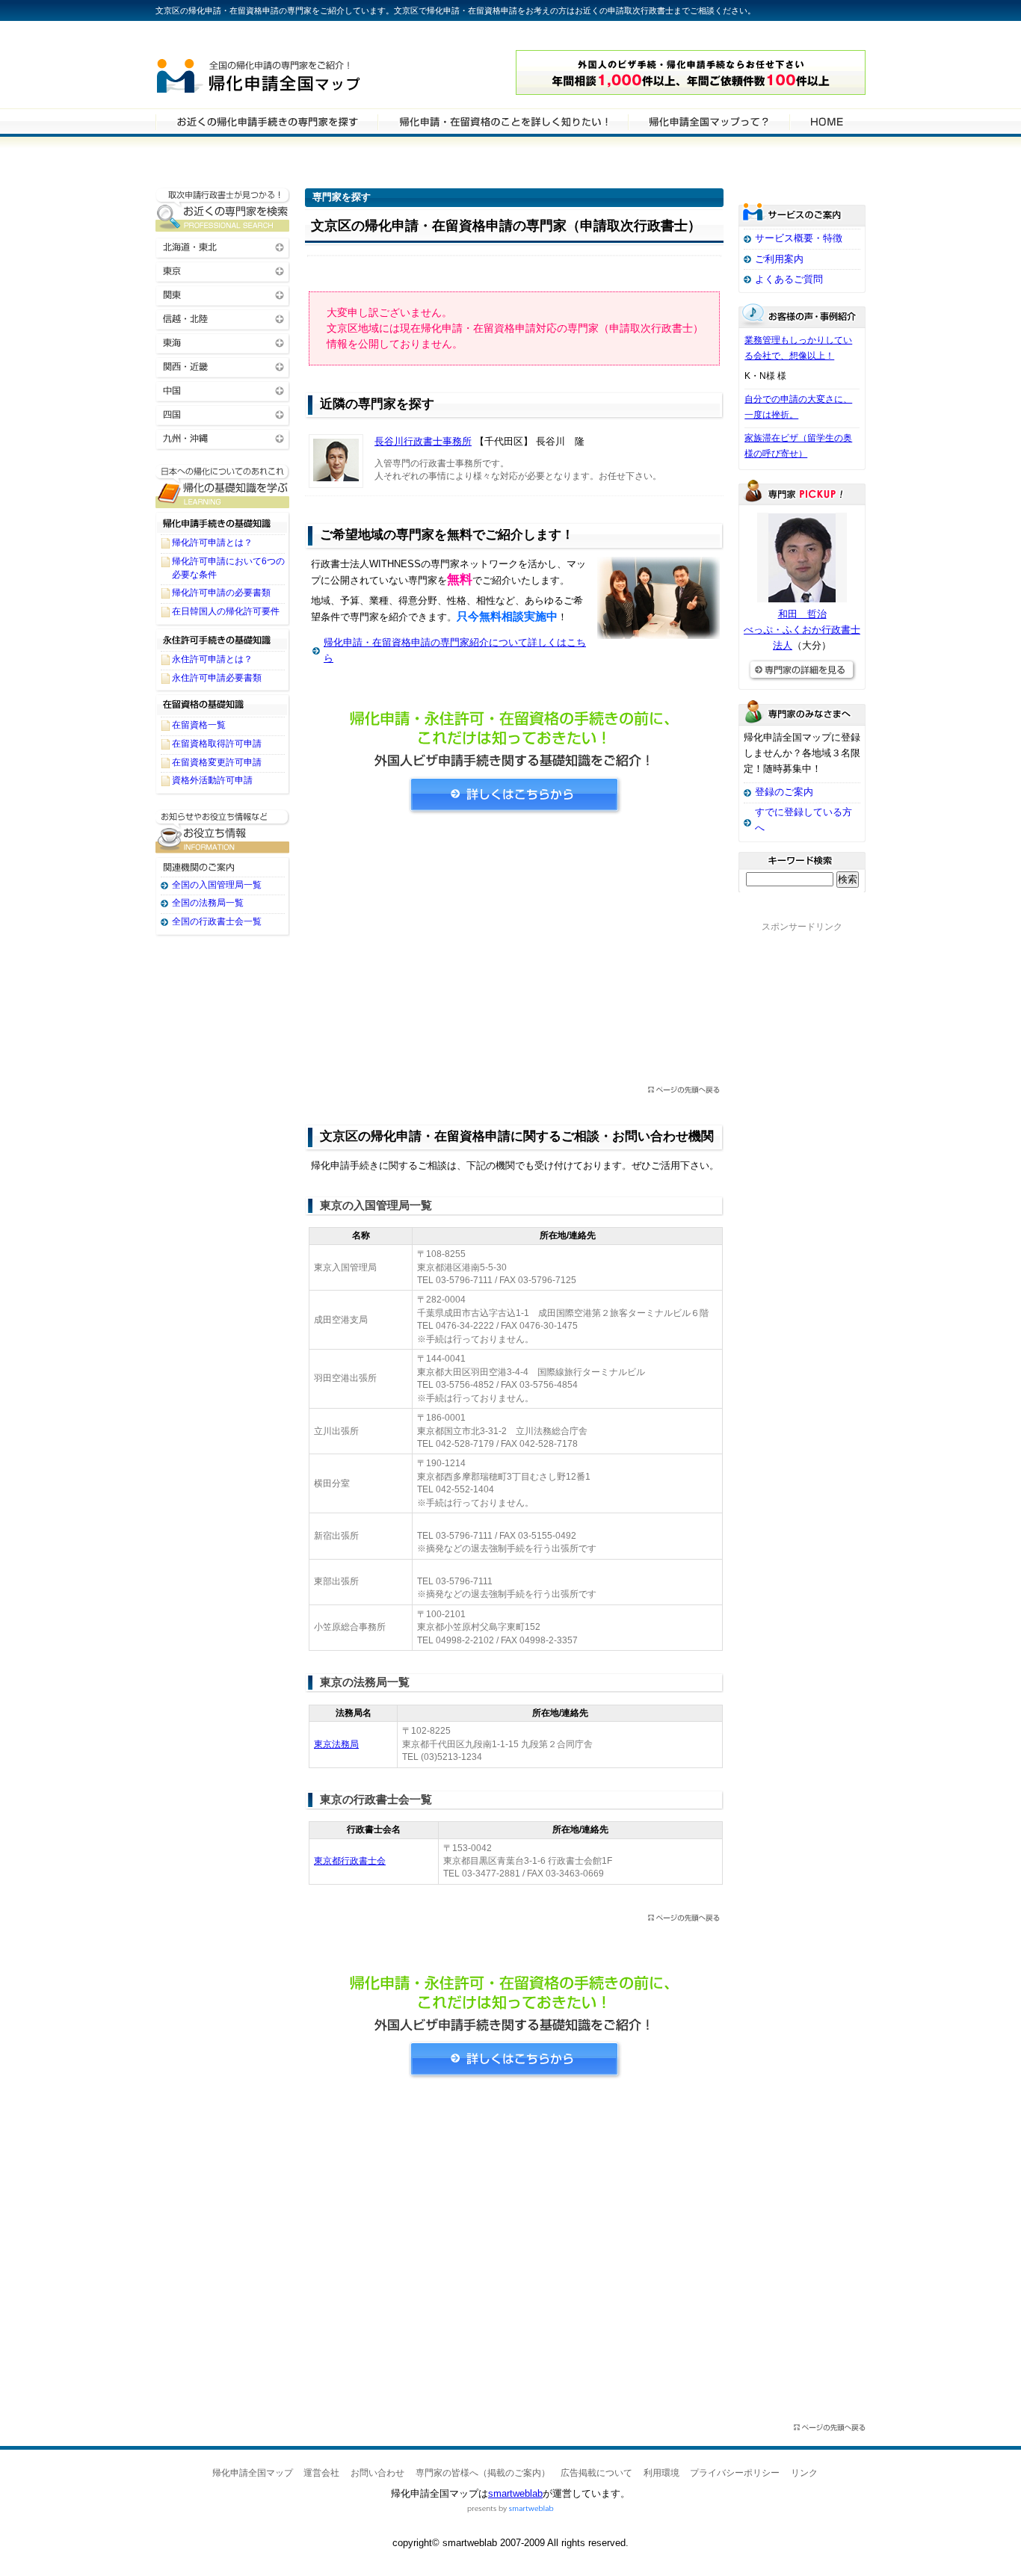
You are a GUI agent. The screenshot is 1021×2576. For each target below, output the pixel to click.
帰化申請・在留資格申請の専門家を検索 (266, 121)
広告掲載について (596, 2473)
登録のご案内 (784, 792)
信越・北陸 (223, 318)
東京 (223, 270)
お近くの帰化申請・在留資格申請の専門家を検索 (223, 210)
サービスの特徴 (709, 121)
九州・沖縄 (223, 438)
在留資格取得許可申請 (217, 744)
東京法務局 (336, 1744)
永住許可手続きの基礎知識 (223, 639)
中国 (223, 390)
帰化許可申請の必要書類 (221, 593)
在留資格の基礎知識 (223, 705)
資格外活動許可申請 (212, 780)
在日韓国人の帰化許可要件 (226, 611)
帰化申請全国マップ (300, 73)
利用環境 (661, 2473)
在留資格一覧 (199, 725)
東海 (223, 342)
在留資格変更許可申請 (217, 762)
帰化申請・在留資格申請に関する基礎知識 (223, 486)
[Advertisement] (514, 954)
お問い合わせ (377, 2473)
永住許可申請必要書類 (217, 678)
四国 (223, 414)
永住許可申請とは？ (212, 659)
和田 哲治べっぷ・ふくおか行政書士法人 (802, 630)
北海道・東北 (223, 246)
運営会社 (321, 2473)
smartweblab (515, 2493)
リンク (804, 2473)
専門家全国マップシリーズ (238, 37)
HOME (827, 121)
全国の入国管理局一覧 (217, 885)
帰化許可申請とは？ (212, 543)
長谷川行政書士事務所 (423, 441)
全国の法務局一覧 (208, 903)
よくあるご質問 (789, 279)
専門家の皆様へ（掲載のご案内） (483, 2473)
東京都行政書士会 (350, 1861)
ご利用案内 (779, 259)
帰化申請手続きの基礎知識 (223, 522)
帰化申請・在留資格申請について (503, 121)
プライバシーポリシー (735, 2473)
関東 (223, 294)
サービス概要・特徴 (799, 238)
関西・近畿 (223, 366)
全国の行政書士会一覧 (217, 921)
